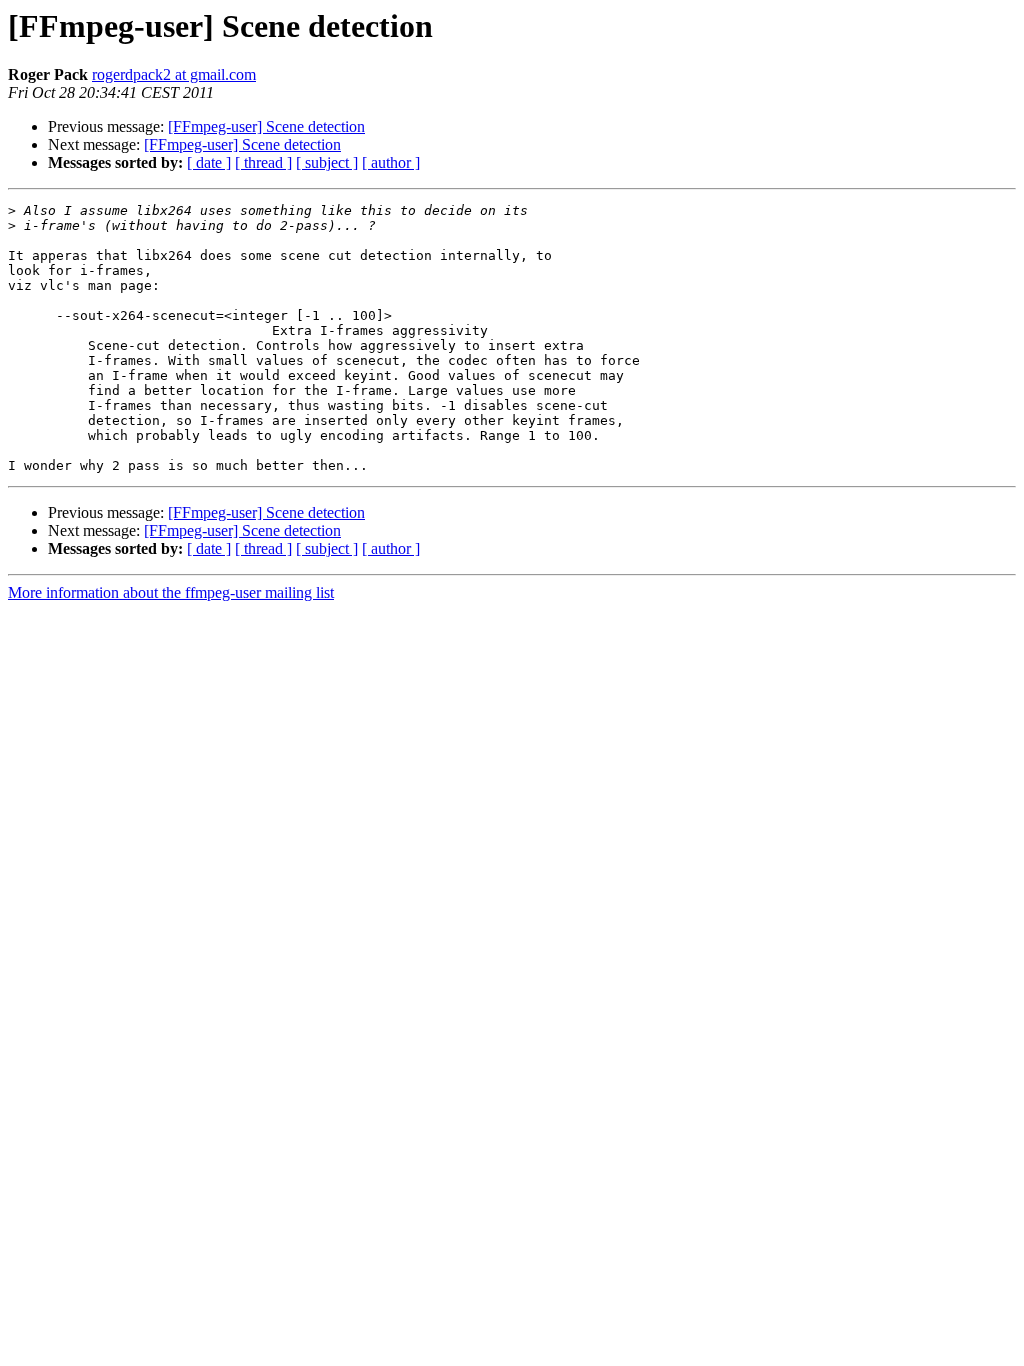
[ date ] (209, 162)
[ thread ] (263, 162)
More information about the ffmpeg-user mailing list (171, 592)
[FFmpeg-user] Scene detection (266, 126)
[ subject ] (327, 162)
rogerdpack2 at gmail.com (174, 74)
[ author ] (391, 162)
